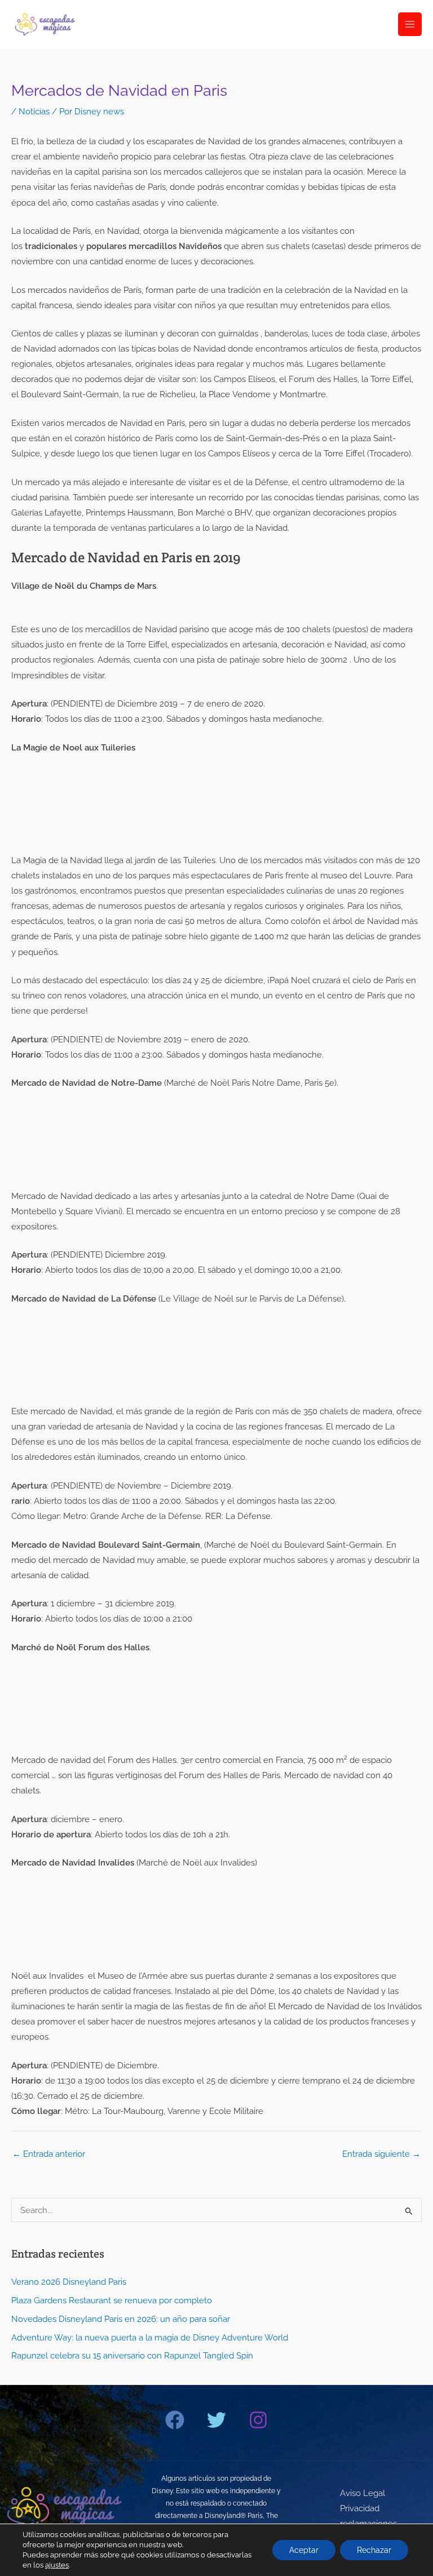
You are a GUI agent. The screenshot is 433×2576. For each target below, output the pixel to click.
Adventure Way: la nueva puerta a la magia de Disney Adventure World (150, 2337)
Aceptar (304, 2550)
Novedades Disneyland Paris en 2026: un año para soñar (121, 2319)
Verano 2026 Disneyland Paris (69, 2282)
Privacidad (360, 2508)
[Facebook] (175, 2420)
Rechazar (374, 2550)
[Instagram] (258, 2420)
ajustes (57, 2565)
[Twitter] (216, 2420)
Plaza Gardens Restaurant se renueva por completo (112, 2300)
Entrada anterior (49, 2154)
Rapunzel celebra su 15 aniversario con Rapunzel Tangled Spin (132, 2355)
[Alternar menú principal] (410, 24)
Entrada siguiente (381, 2154)
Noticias (34, 111)
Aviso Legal (363, 2493)
